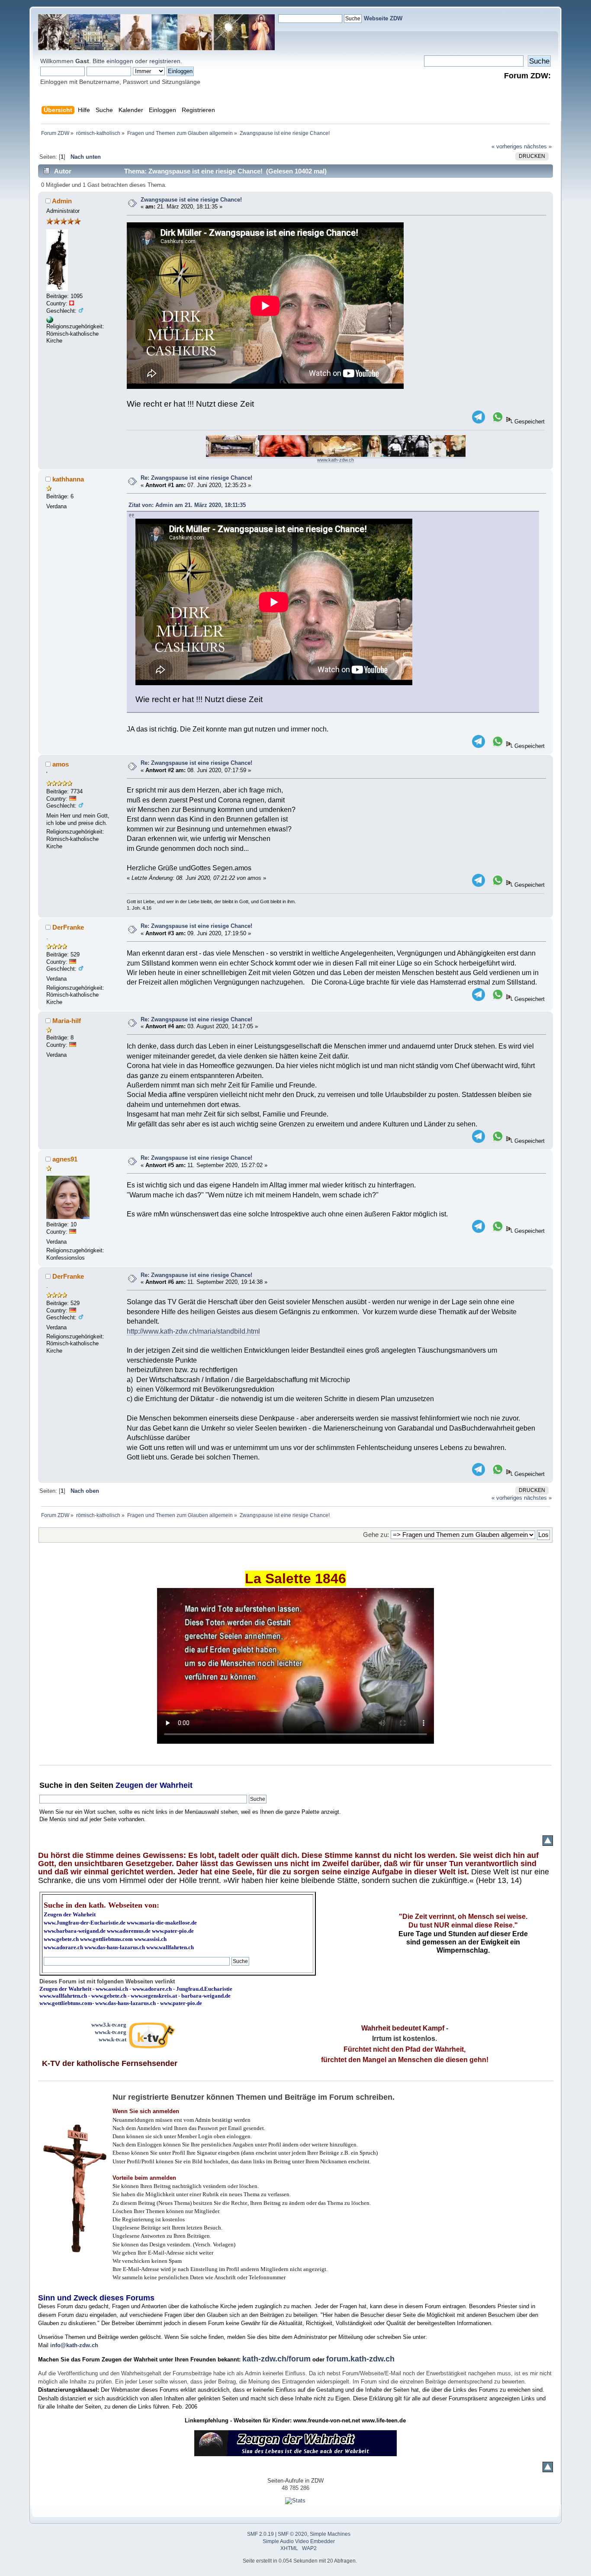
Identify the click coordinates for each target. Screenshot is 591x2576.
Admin (62, 201)
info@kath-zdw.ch (74, 2345)
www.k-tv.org (111, 2032)
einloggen (120, 61)
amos (61, 764)
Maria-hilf (67, 1021)
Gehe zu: (376, 1535)
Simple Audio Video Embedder (299, 2541)
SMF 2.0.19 (260, 2534)
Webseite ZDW (383, 18)
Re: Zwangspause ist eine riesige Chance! (196, 478)
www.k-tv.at (112, 2039)
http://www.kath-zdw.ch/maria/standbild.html (193, 1331)
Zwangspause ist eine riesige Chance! (191, 200)
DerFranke (68, 927)
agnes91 (65, 1159)
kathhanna (68, 479)
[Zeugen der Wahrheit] (50, 321)
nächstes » (538, 146)
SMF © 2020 (292, 2534)
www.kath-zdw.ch (336, 460)
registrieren (165, 61)
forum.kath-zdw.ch (360, 2359)
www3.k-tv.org (109, 2025)
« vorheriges (507, 146)
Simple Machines (330, 2534)
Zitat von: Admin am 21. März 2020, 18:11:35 (187, 505)
